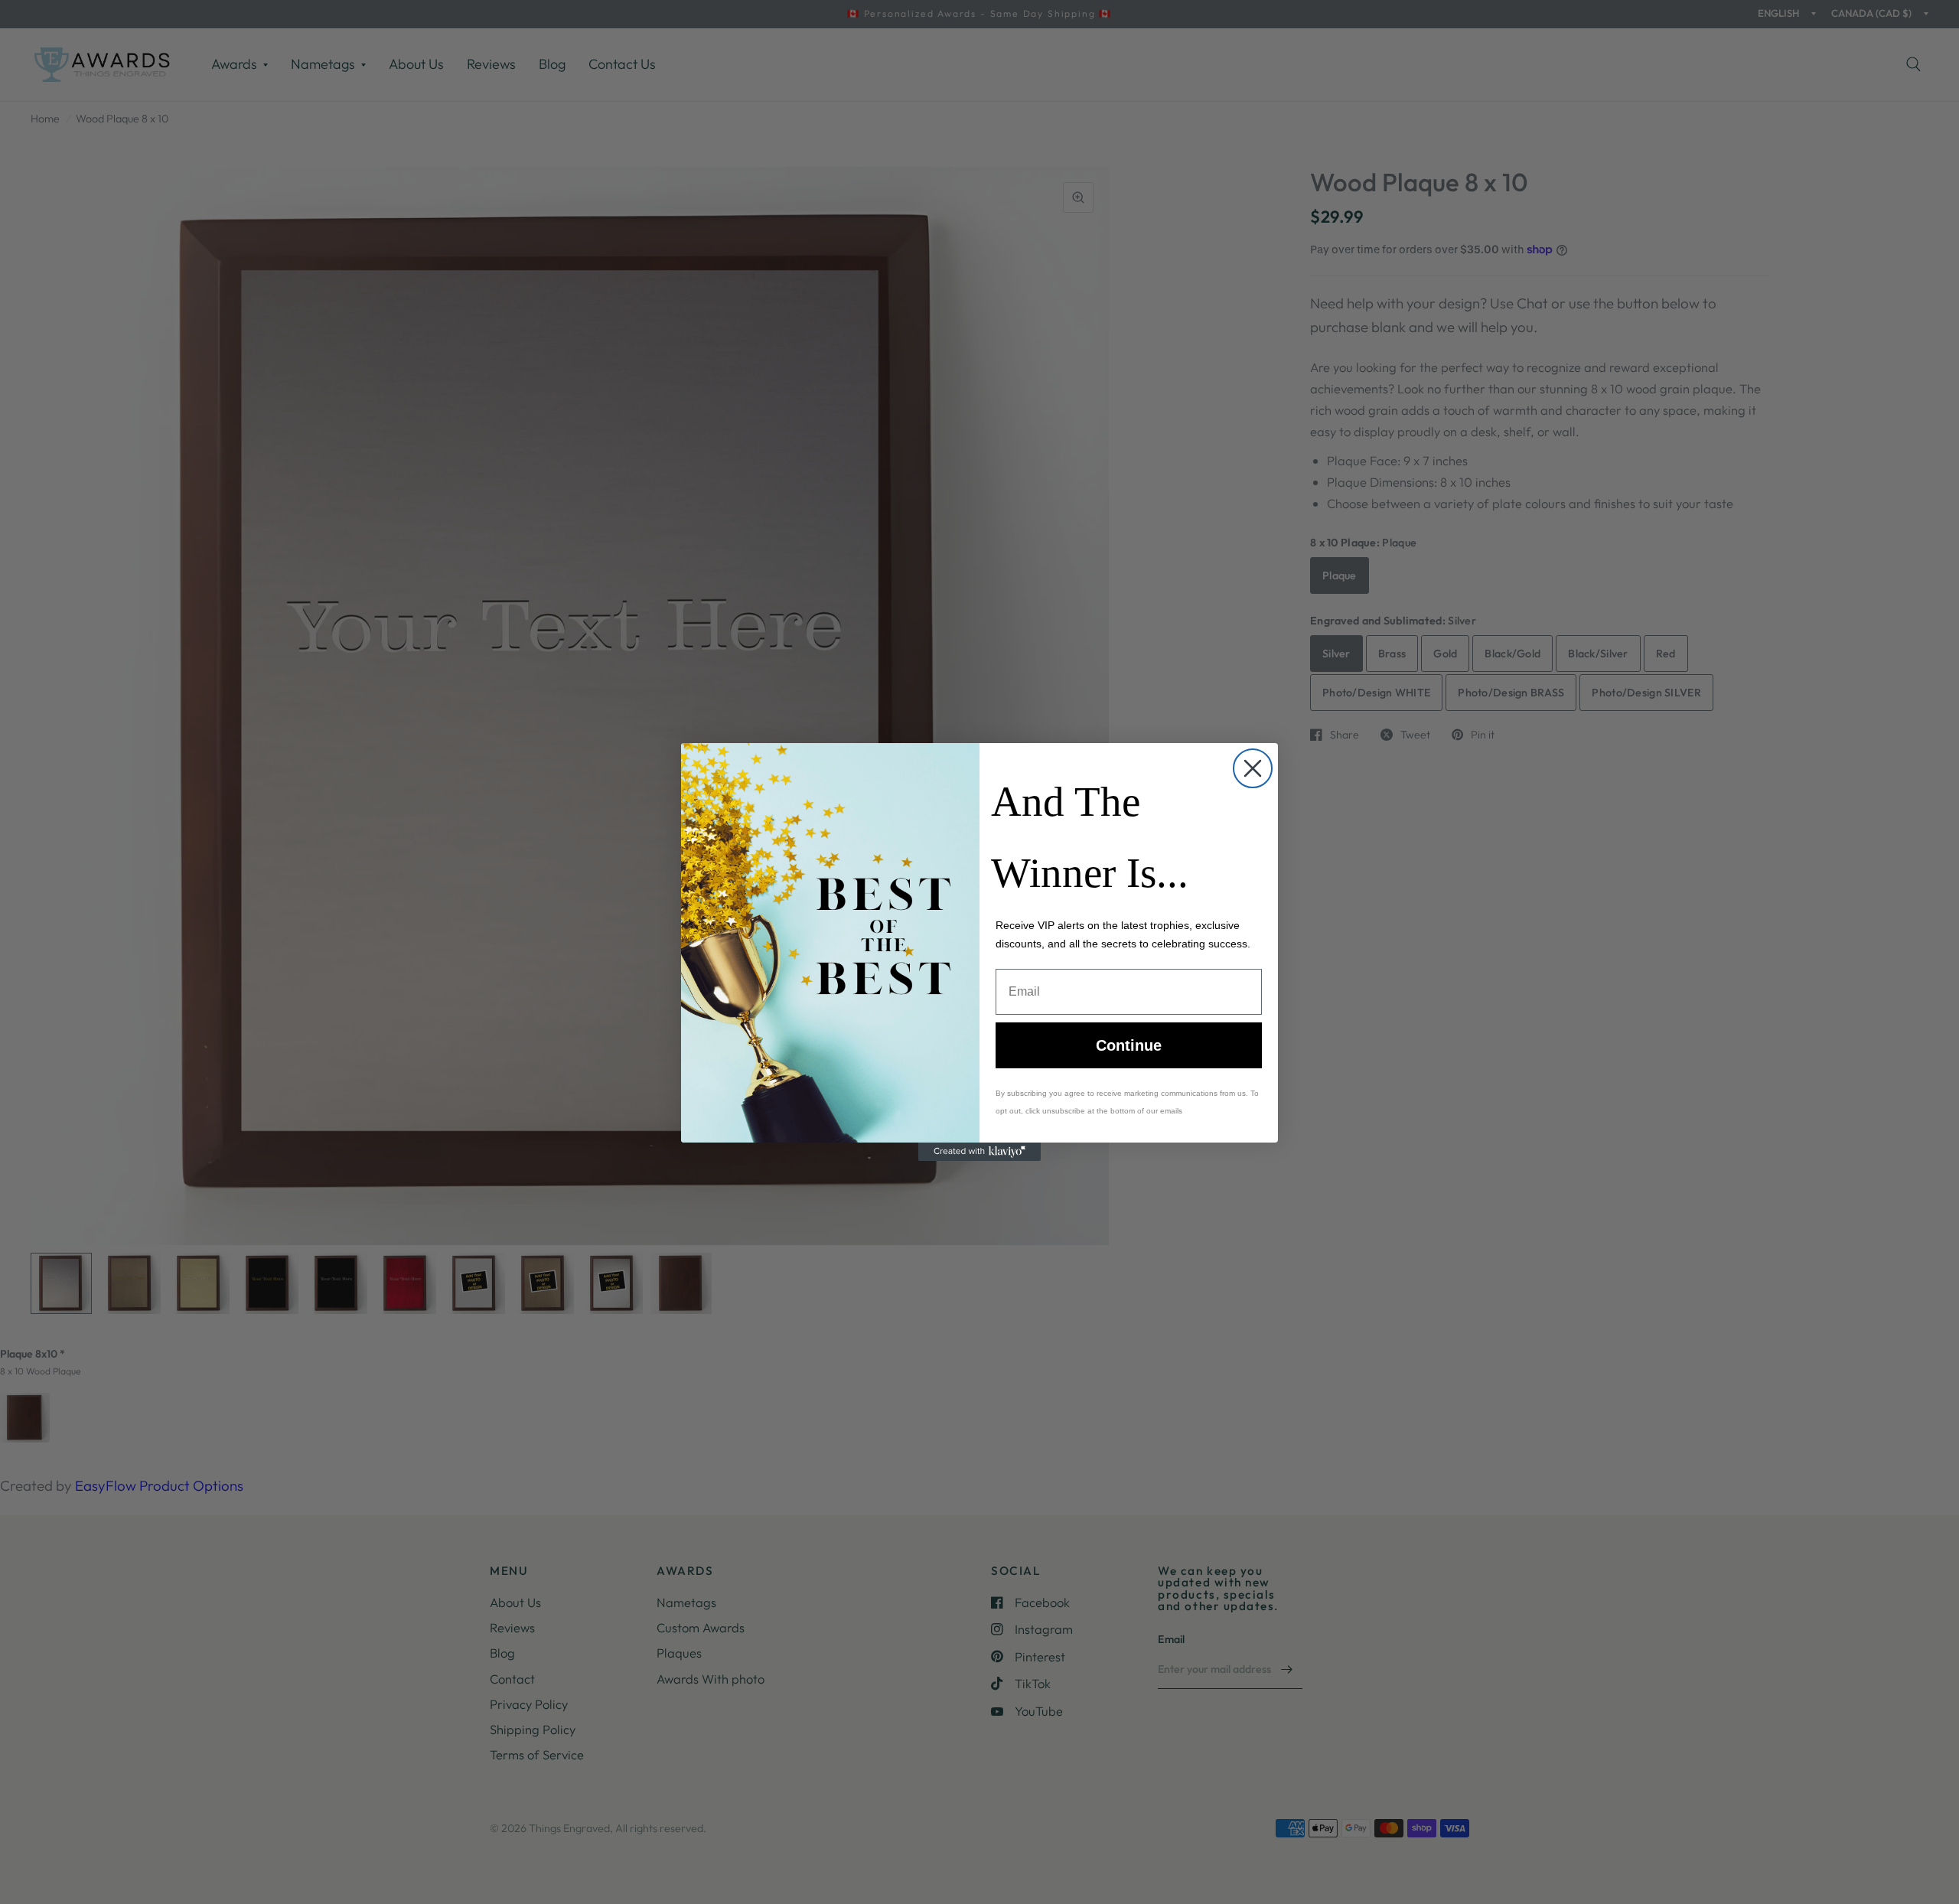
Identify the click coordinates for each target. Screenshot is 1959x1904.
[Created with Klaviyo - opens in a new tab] (979, 1152)
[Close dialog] (1253, 768)
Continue (1129, 1045)
